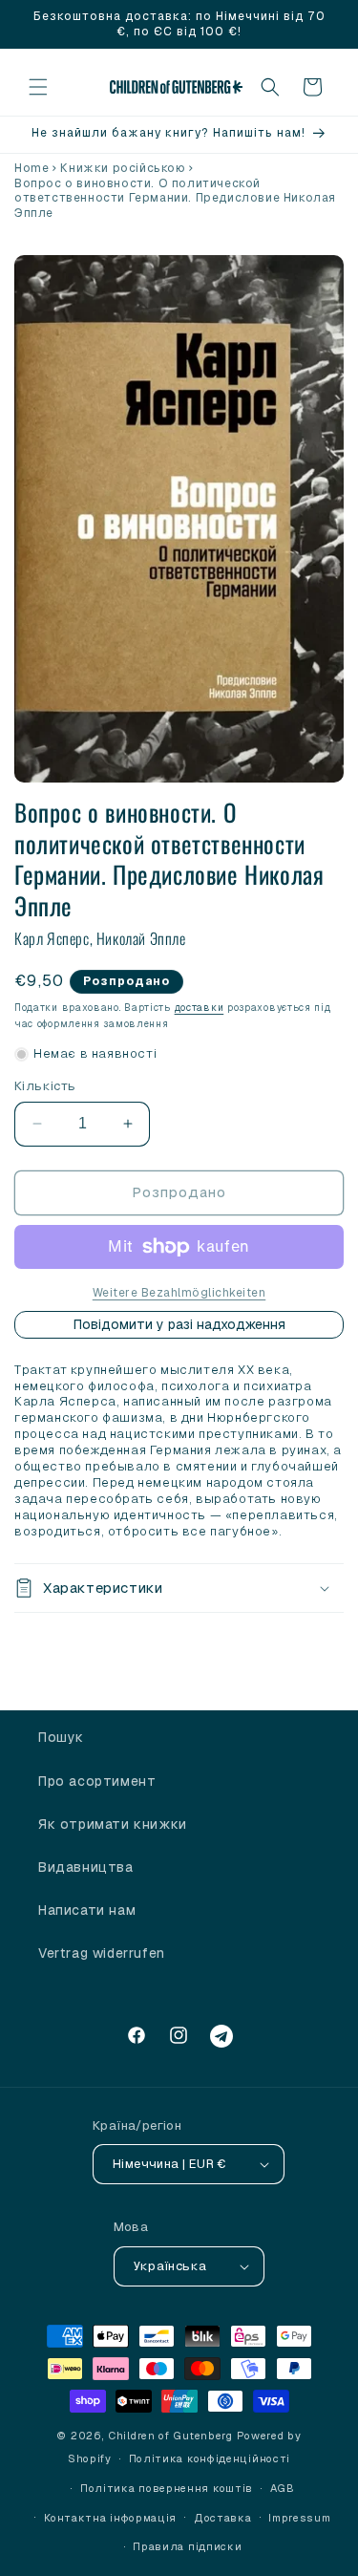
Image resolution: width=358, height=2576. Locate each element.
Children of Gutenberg (170, 2436)
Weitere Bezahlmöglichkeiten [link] (179, 1293)
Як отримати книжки (113, 1824)
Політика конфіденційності (210, 2458)
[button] (38, 87)
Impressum (299, 2518)
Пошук (61, 1737)
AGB (283, 2488)
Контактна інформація (110, 2518)
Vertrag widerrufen (102, 1953)
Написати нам (87, 1910)
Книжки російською (123, 168)
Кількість (45, 1086)
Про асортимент (97, 1781)
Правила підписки (187, 2546)
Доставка (223, 2518)
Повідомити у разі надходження (179, 1324)
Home (32, 168)
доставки (200, 1008)
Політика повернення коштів (167, 2488)
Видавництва (86, 1867)
